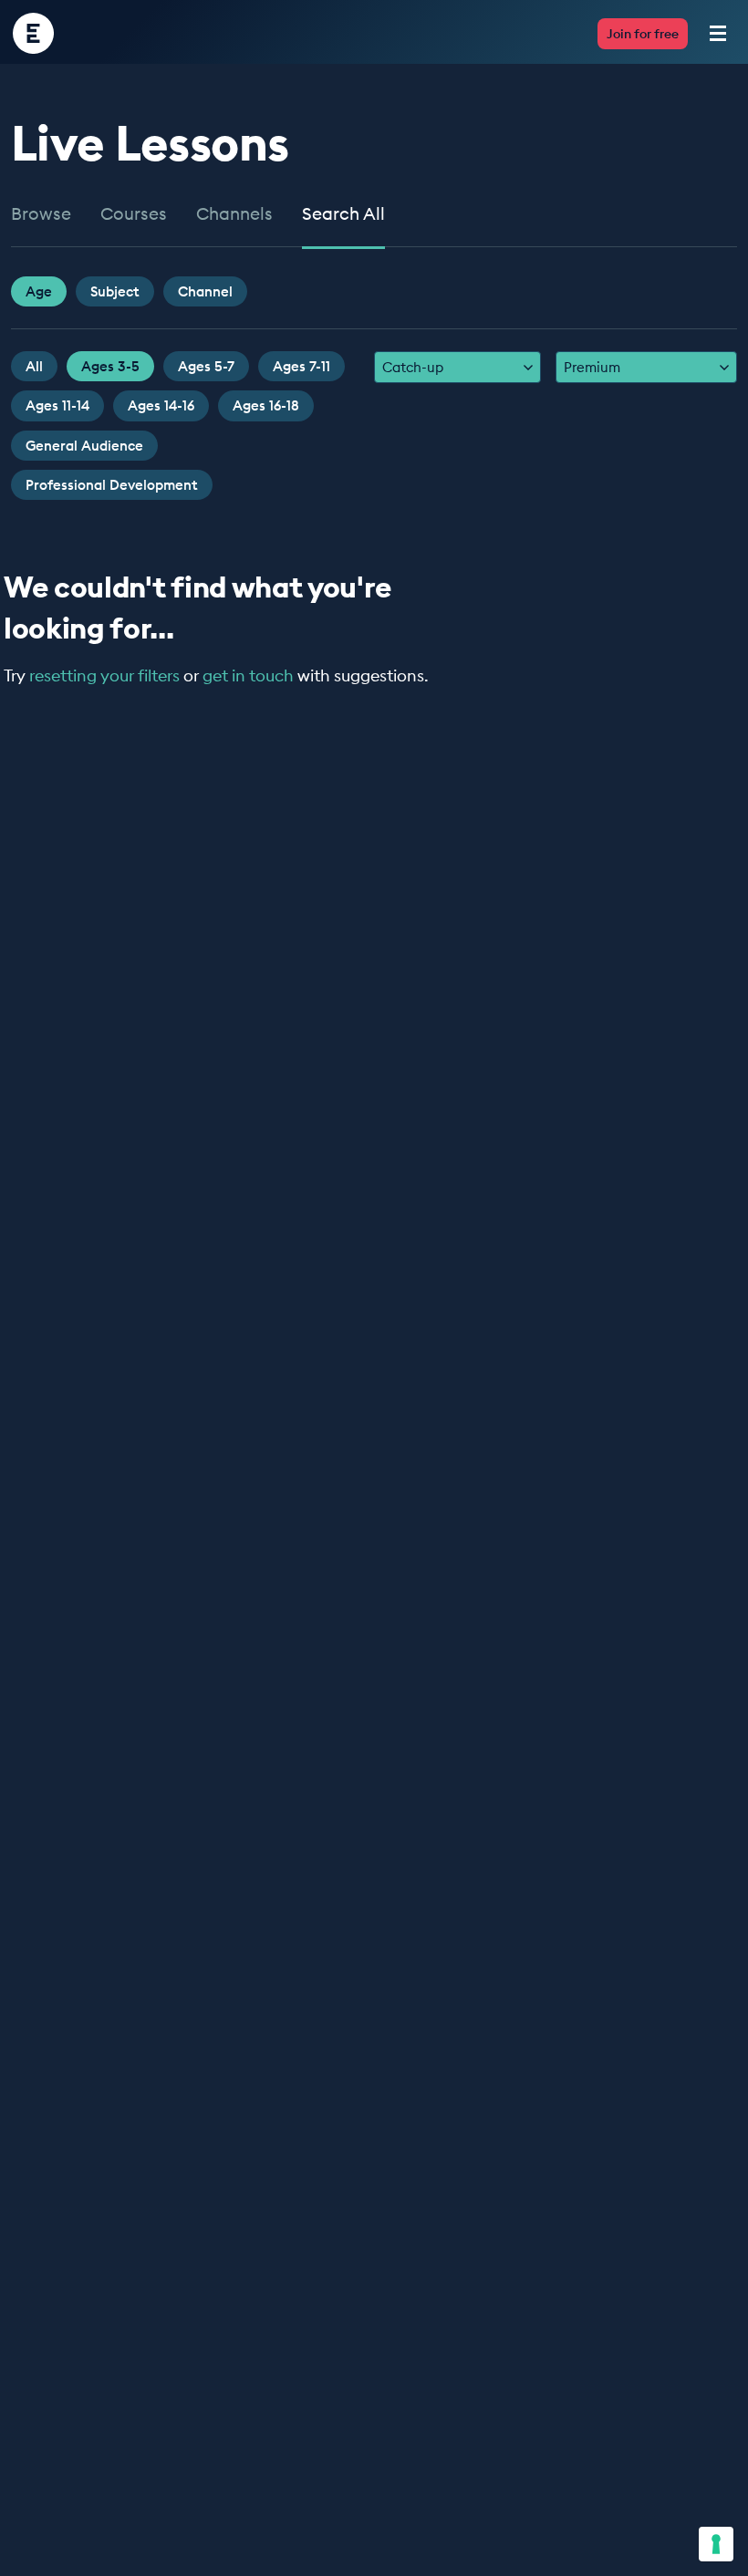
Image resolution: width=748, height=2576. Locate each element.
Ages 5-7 (206, 366)
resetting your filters (104, 675)
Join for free (643, 34)
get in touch (248, 675)
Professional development (112, 485)
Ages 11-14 (57, 405)
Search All (343, 214)
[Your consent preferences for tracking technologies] (716, 2544)
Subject (115, 291)
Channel (205, 291)
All (34, 366)
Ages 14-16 (161, 405)
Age (39, 291)
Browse (41, 214)
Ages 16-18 (266, 405)
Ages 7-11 (301, 366)
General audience (84, 446)
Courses (134, 214)
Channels (234, 214)
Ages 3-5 (110, 366)
